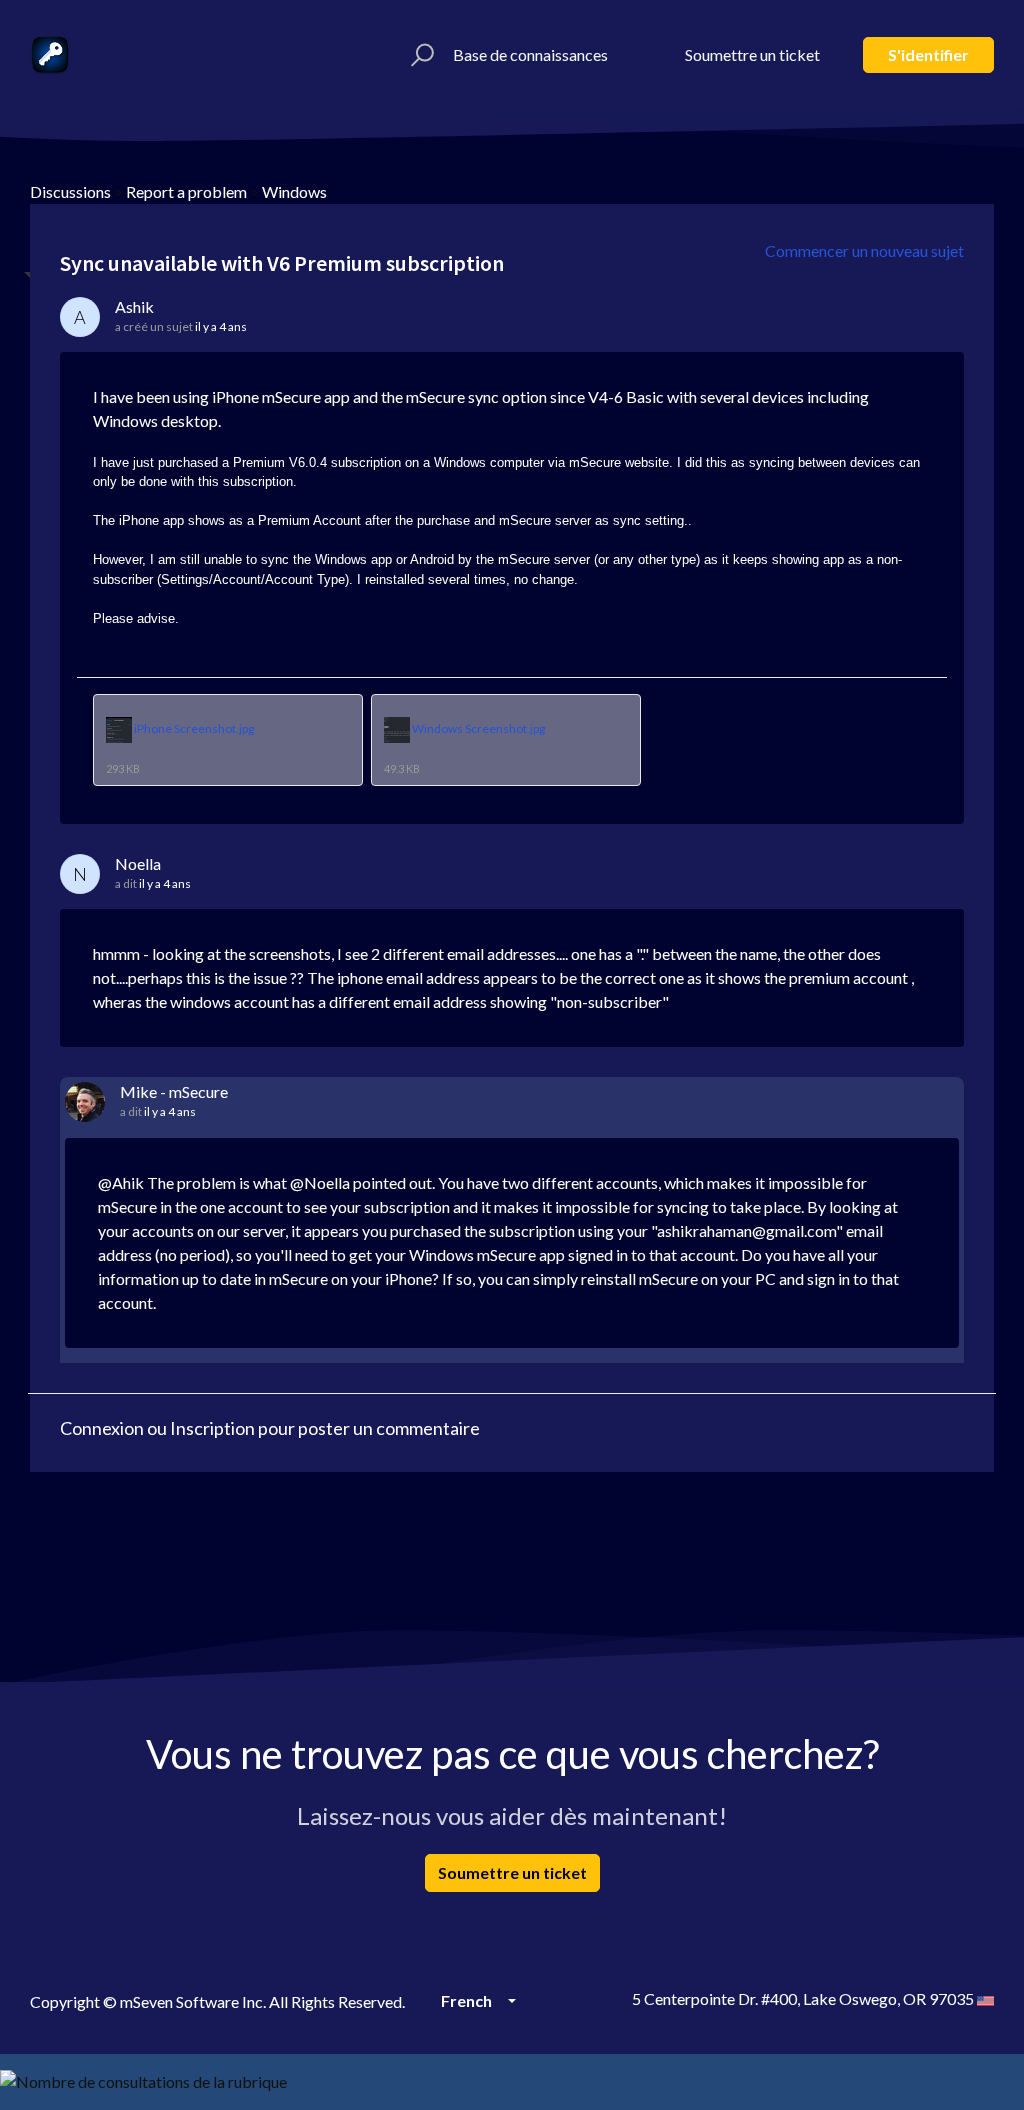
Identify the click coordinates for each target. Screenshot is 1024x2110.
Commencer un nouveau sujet (864, 250)
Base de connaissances (530, 54)
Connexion (102, 1428)
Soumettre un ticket (752, 54)
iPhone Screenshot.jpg (194, 729)
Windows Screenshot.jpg (478, 729)
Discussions (70, 191)
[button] (419, 55)
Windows (294, 191)
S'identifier (928, 54)
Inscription (212, 1428)
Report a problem (186, 191)
